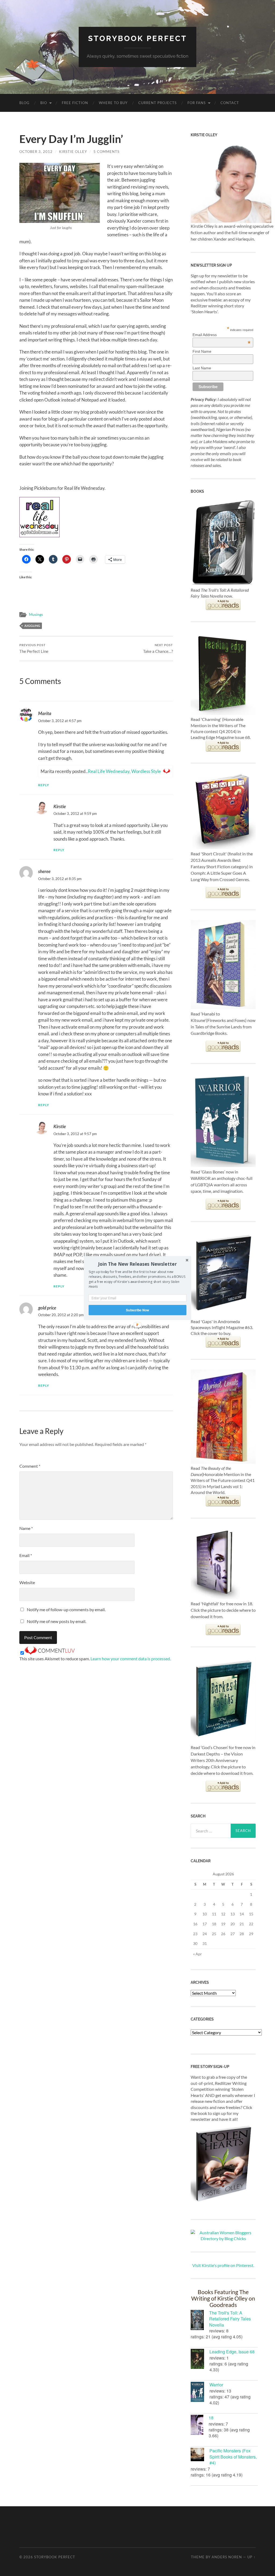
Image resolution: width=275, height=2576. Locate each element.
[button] (137, 1264)
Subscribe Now (137, 1310)
